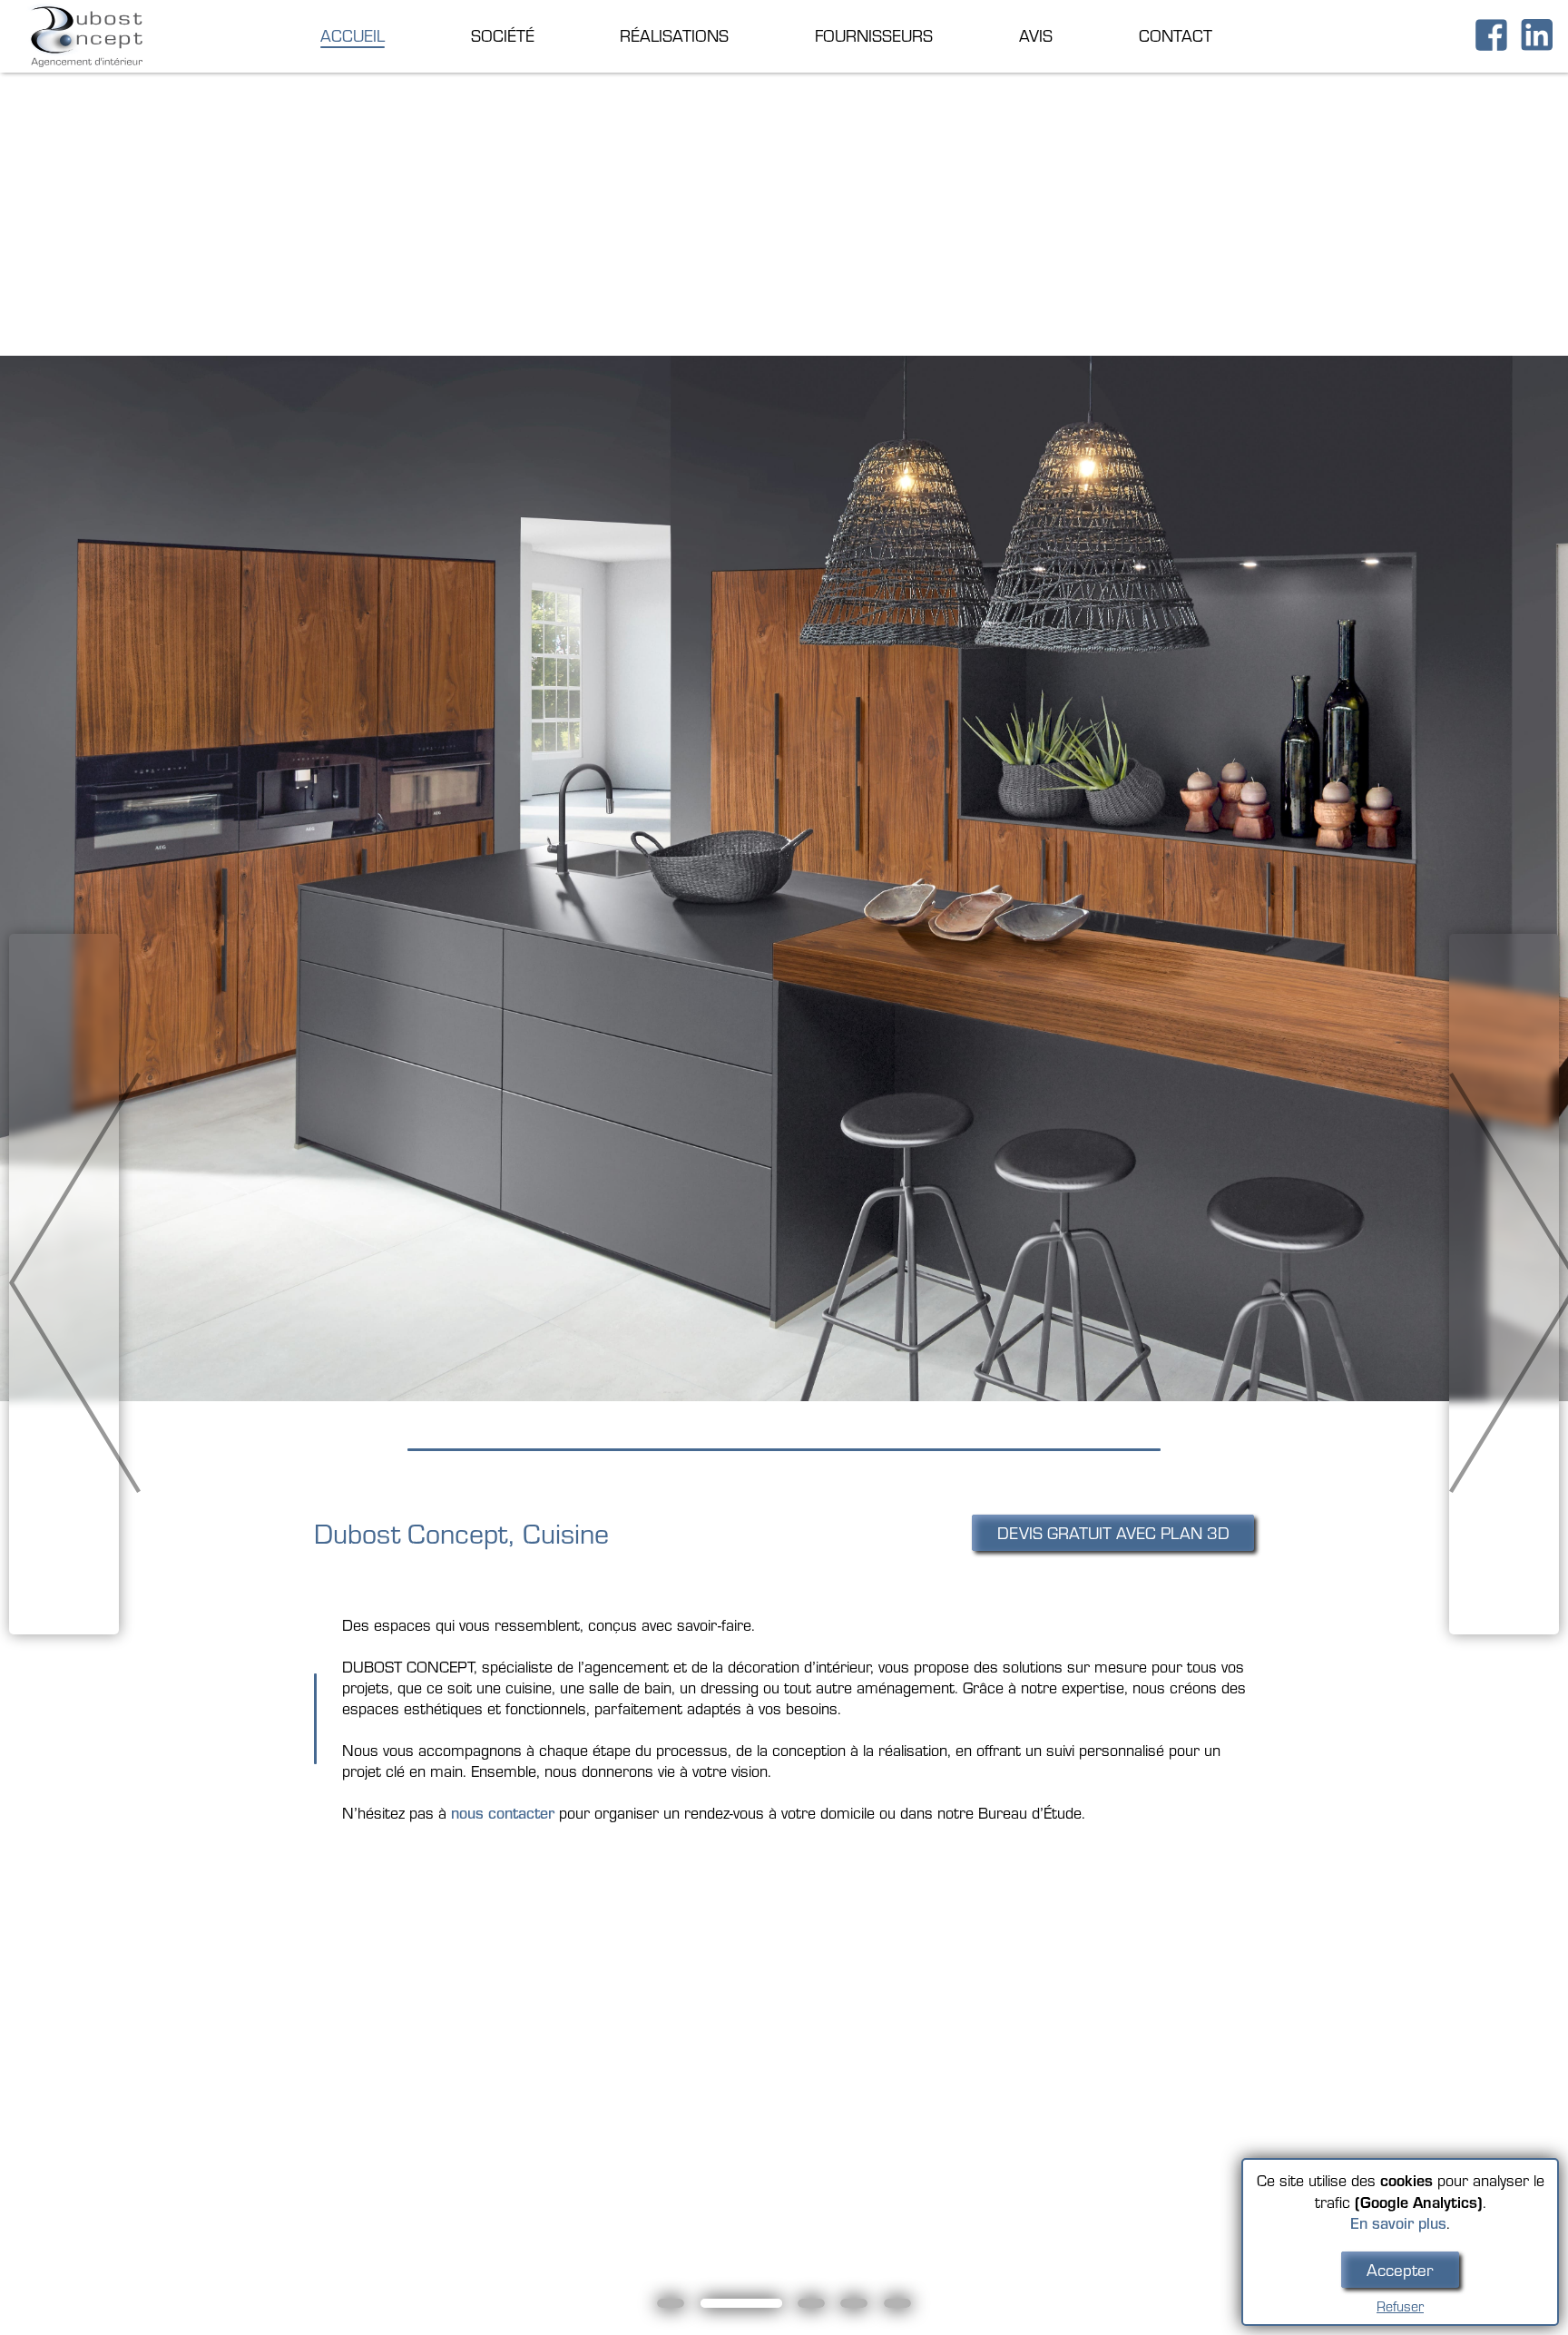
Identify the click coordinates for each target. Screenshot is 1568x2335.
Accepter (1400, 2270)
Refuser (1400, 2306)
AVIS (1036, 35)
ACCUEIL (353, 35)
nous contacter (503, 1813)
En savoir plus (1398, 2223)
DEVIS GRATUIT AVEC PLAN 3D (1113, 1533)
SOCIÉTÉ (503, 35)
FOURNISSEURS (874, 35)
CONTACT (1176, 35)
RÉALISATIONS (674, 35)
